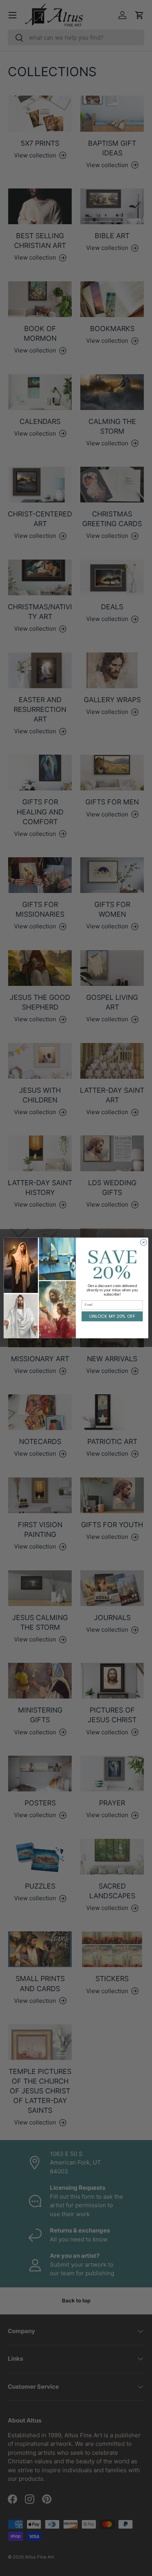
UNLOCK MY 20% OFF (112, 1316)
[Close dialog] (144, 1243)
